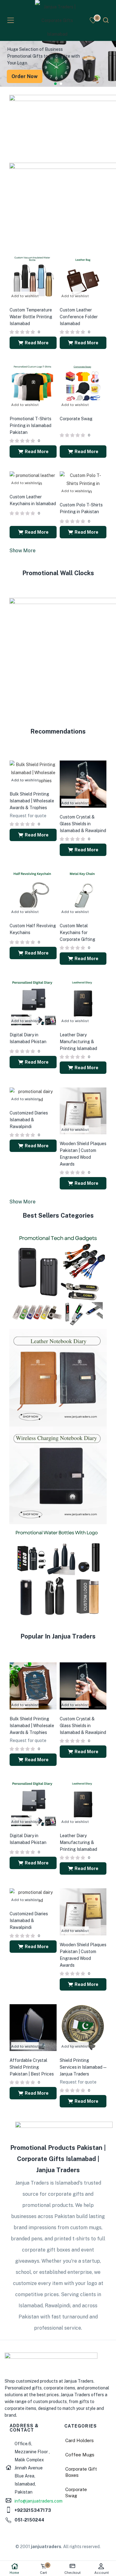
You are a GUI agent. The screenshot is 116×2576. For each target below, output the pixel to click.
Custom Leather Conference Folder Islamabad (79, 317)
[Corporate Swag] (83, 386)
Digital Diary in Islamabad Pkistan (28, 1038)
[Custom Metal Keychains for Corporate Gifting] (83, 893)
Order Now (25, 76)
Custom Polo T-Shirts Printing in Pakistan (81, 508)
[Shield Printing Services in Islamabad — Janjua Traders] (83, 2027)
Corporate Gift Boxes (81, 2472)
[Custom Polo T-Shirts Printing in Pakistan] (83, 483)
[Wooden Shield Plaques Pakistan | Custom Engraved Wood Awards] (83, 1110)
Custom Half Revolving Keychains (33, 929)
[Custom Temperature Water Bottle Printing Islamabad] (33, 277)
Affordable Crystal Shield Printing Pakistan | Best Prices (32, 2067)
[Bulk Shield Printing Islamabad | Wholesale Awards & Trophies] (33, 772)
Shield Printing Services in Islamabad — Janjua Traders (83, 2067)
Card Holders (79, 2440)
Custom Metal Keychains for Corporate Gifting (77, 933)
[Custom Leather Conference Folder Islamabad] (83, 277)
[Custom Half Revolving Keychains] (33, 893)
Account (102, 2573)
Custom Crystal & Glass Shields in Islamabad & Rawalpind (83, 824)
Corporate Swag (76, 419)
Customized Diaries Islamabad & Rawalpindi (29, 1120)
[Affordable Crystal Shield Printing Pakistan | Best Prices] (33, 2027)
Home (14, 2573)
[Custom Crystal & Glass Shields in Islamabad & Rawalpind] (83, 784)
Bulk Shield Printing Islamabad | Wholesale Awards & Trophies (32, 801)
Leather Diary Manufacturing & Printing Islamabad (78, 1042)
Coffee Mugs (80, 2455)
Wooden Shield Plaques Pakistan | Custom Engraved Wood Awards (83, 1154)
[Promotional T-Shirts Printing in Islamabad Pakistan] (33, 386)
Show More (22, 551)
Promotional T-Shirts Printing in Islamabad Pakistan (30, 426)
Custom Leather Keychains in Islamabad (33, 500)
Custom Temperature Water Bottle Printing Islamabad (31, 317)
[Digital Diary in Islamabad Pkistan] (33, 1002)
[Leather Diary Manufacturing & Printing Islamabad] (83, 1002)
